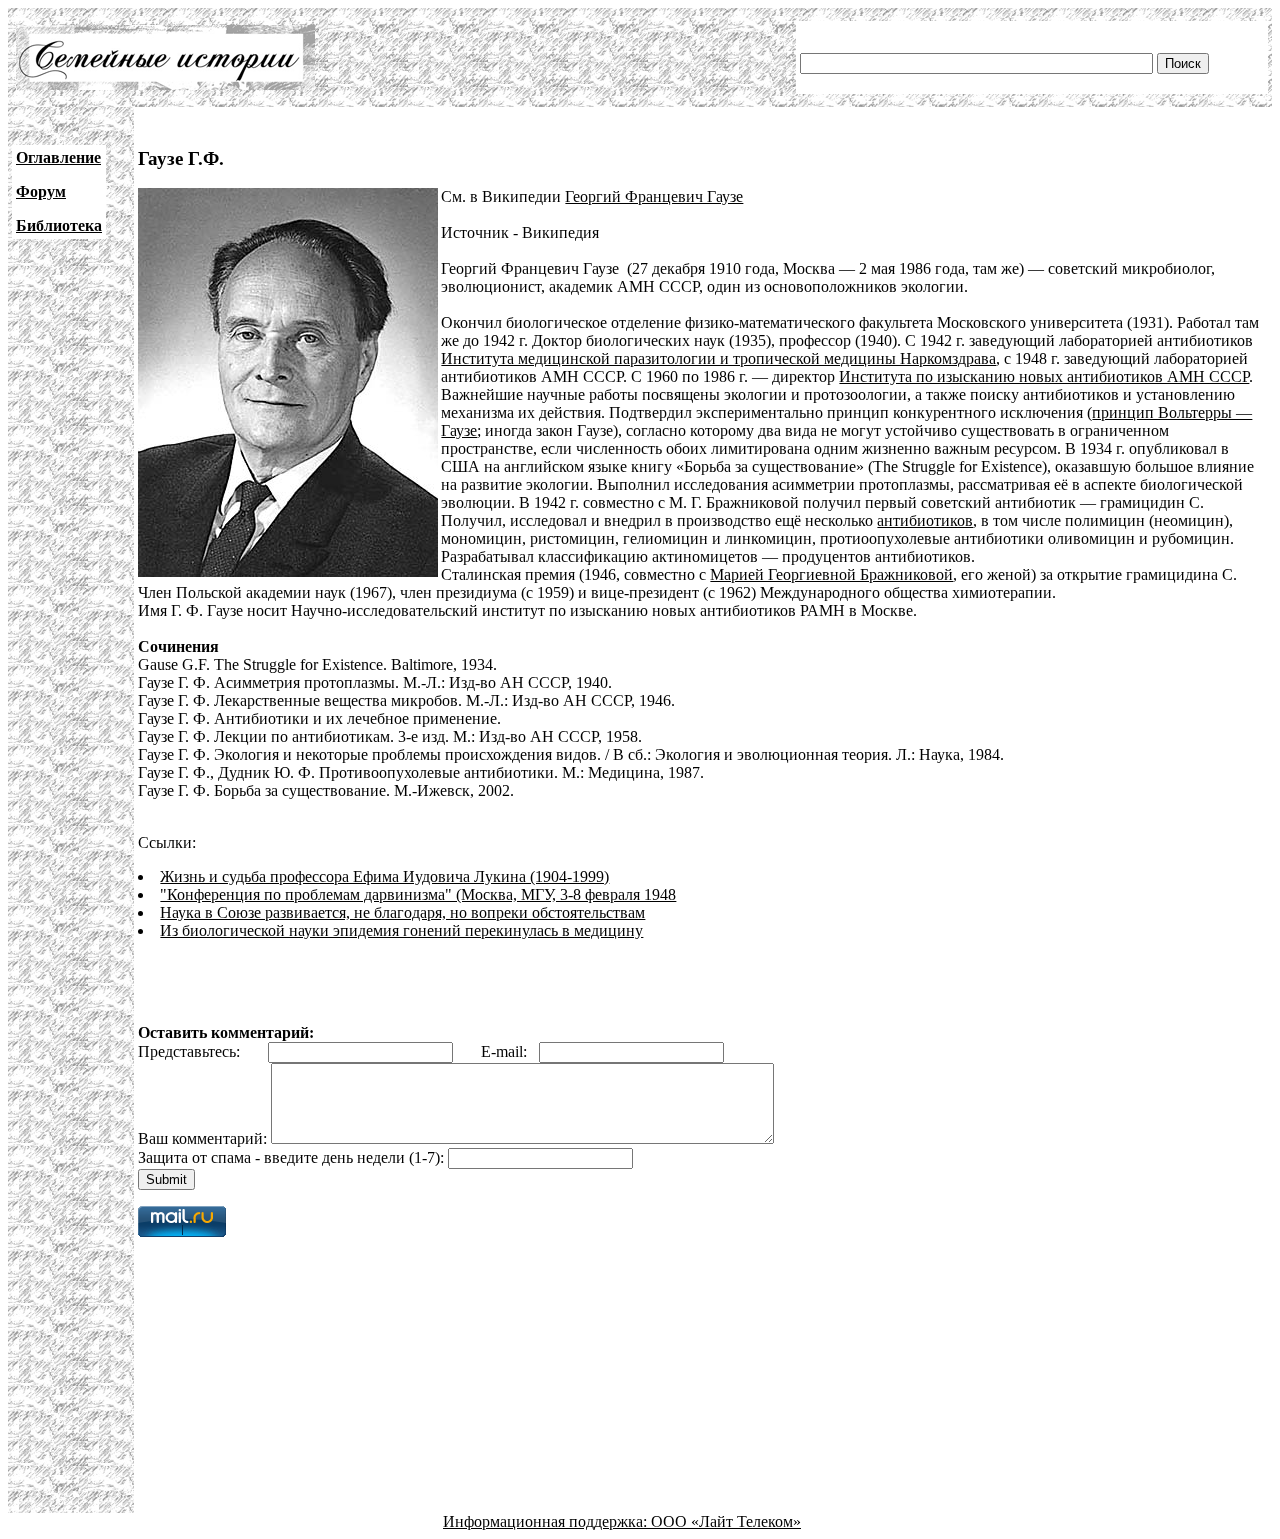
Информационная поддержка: (547, 1521)
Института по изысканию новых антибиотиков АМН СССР (1044, 376)
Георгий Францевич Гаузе (654, 196)
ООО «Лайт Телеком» (726, 1521)
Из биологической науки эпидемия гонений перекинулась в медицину (401, 930)
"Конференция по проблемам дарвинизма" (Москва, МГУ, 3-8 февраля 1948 (418, 894)
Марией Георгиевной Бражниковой (831, 574)
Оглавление (58, 157)
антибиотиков (925, 520)
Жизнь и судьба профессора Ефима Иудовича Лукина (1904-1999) (384, 876)
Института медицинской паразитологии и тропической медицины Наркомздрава (718, 358)
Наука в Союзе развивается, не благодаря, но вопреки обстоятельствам (402, 912)
